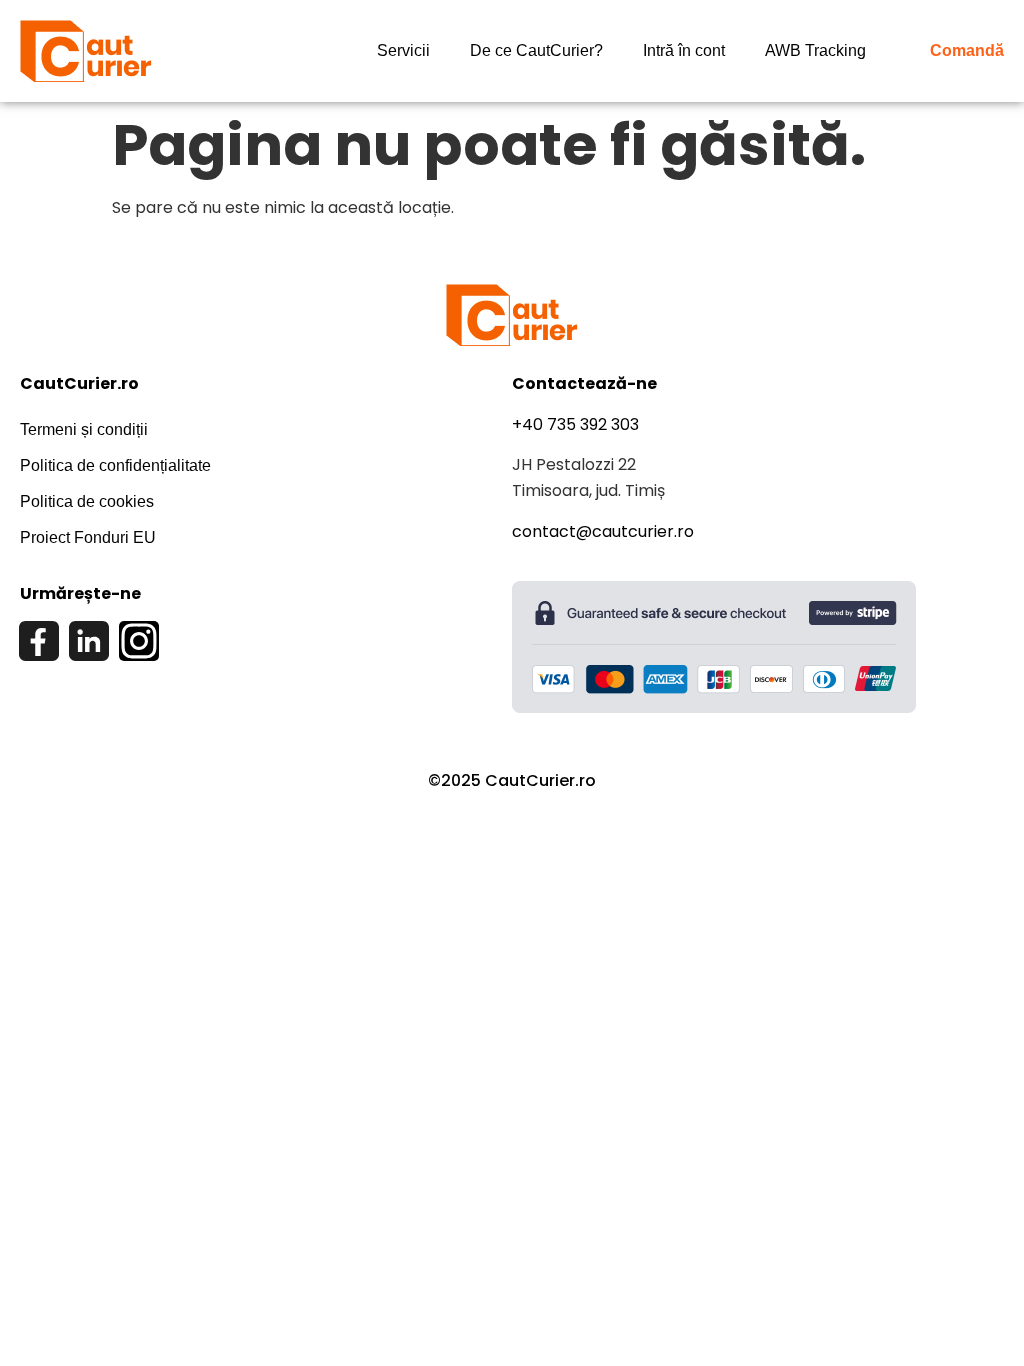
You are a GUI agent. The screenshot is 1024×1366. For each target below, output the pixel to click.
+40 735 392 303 (575, 424)
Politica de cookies (87, 501)
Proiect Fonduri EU (88, 537)
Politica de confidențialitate (115, 465)
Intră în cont (684, 50)
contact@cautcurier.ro (603, 531)
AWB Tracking (815, 50)
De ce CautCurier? (536, 50)
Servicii (403, 50)
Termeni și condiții (84, 429)
